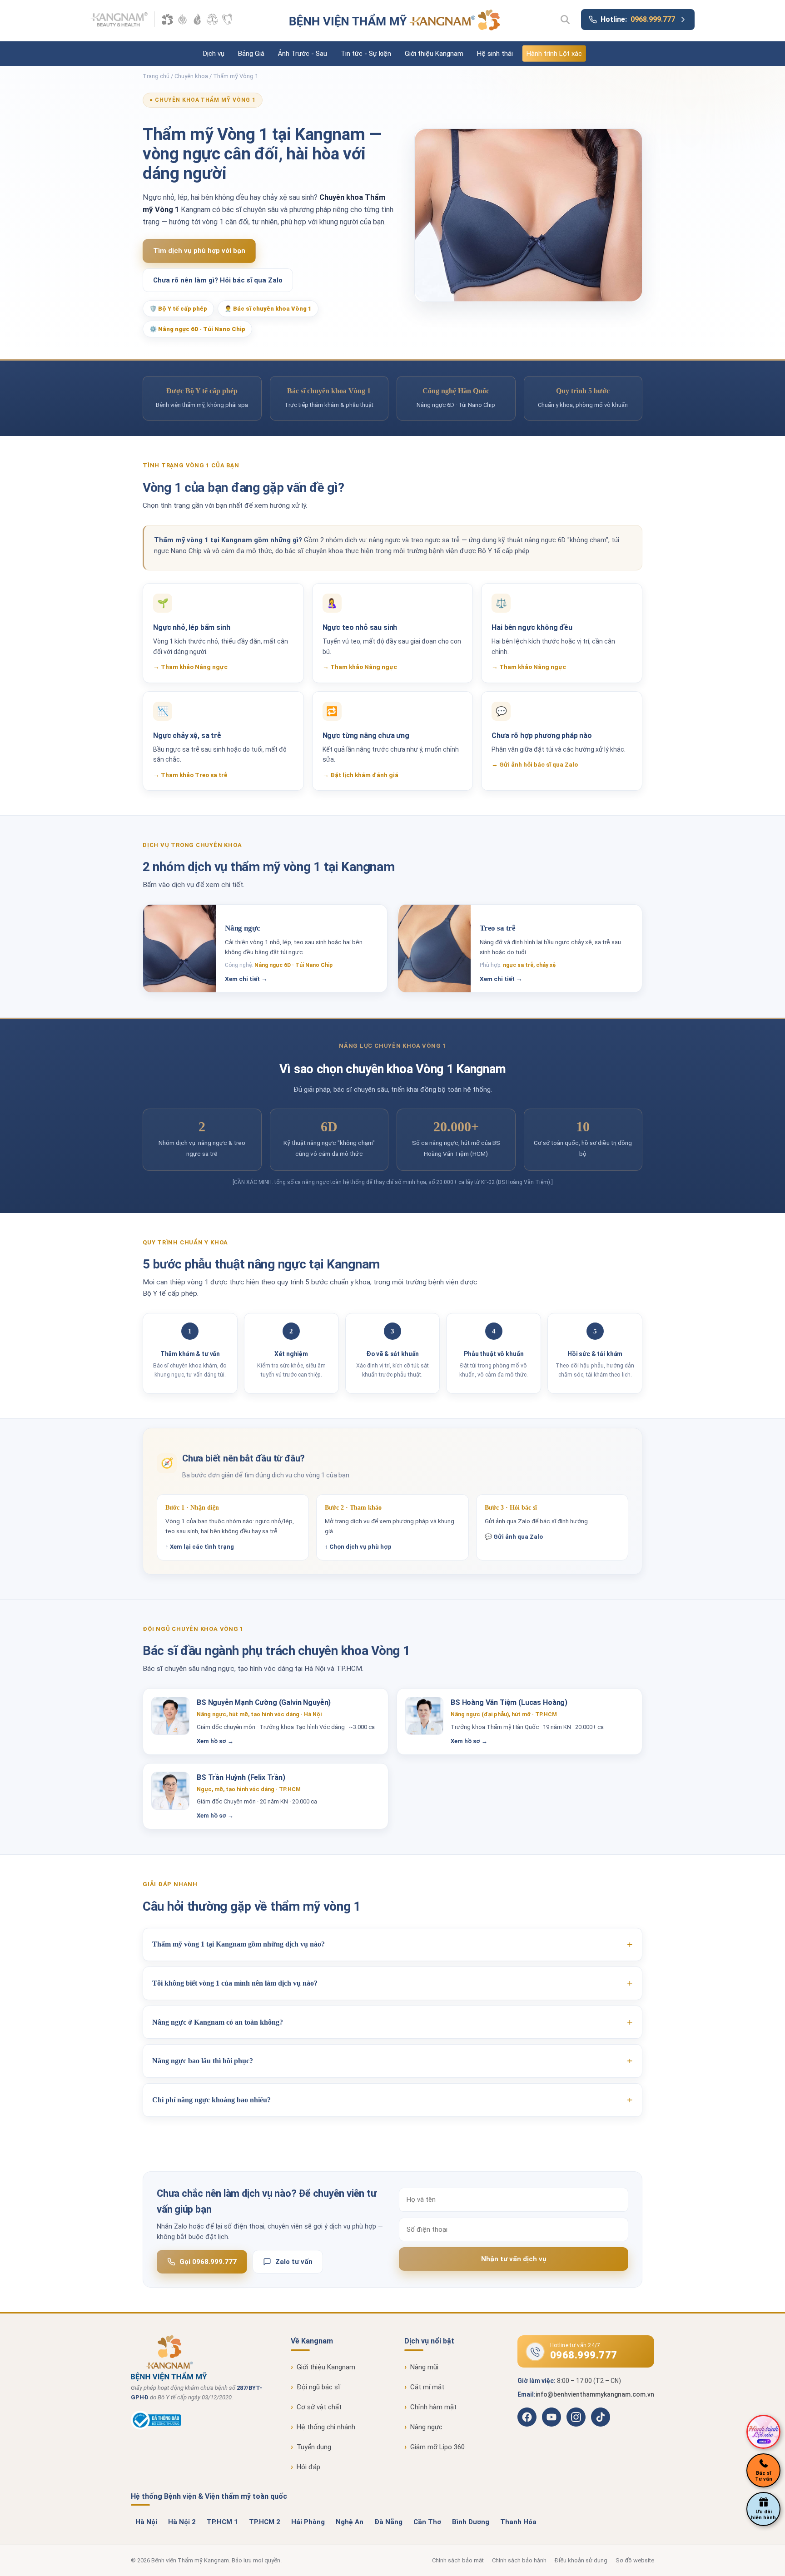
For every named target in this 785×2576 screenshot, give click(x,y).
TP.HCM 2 (265, 2522)
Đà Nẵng (388, 2522)
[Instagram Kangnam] (576, 2417)
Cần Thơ (427, 2522)
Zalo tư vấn (294, 2262)
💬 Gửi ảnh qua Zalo (514, 1537)
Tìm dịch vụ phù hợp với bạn (199, 251)
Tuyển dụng (314, 2447)
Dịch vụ (214, 54)
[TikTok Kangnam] (601, 2417)
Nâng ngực (426, 2427)
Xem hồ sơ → (215, 1741)
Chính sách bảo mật (458, 2560)
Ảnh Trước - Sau (303, 54)
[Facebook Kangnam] (527, 2417)
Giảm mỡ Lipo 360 (437, 2447)
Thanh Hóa (518, 2522)
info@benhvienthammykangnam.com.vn (595, 2394)
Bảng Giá (251, 54)
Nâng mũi (424, 2367)
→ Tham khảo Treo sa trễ (190, 775)
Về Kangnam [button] (312, 2341)
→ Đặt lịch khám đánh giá (360, 775)
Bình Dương (471, 2522)
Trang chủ (156, 76)
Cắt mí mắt (427, 2387)
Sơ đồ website (635, 2560)
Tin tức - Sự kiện (366, 54)
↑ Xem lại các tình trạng (200, 1547)
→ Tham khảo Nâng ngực (190, 667)
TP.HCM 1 (222, 2522)
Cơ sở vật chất (319, 2407)
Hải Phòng (308, 2522)
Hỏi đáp (308, 2467)
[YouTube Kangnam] (551, 2417)
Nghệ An (350, 2522)
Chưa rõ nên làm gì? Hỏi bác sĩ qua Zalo (218, 280)
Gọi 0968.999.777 (208, 2262)
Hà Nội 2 (182, 2522)
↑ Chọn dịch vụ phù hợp (358, 1547)
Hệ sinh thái (495, 54)
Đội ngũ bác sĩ (318, 2387)
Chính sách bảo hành (519, 2560)
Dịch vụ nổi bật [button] (429, 2341)
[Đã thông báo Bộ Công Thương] (201, 2420)
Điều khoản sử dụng (581, 2560)
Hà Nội (146, 2522)
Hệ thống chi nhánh (326, 2427)
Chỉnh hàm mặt (433, 2407)
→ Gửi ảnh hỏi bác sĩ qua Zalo (535, 764)
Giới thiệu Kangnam (434, 54)
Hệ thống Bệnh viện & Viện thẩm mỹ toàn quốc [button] (209, 2496)
